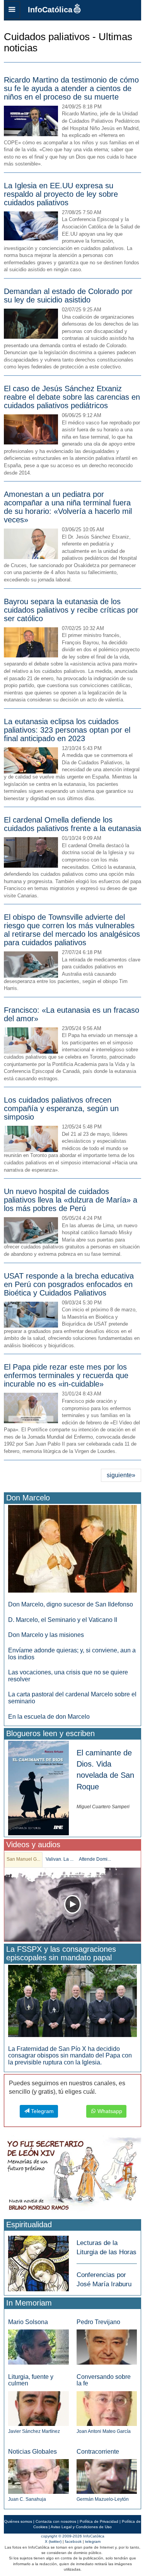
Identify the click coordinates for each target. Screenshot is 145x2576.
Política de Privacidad (99, 2521)
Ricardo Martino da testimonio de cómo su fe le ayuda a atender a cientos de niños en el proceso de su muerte (71, 88)
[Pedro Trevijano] (107, 2347)
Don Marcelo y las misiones (46, 1635)
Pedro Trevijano (98, 2322)
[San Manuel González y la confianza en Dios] (72, 1905)
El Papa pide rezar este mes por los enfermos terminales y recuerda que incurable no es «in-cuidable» (66, 1375)
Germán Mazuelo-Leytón (103, 2499)
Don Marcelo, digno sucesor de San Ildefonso (71, 1604)
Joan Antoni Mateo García (104, 2431)
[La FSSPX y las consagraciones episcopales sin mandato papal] (72, 2001)
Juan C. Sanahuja (27, 2499)
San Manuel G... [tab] (23, 1859)
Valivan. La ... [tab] (60, 1859)
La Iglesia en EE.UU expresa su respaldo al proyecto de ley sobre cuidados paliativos (61, 194)
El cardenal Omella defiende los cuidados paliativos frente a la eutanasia (72, 824)
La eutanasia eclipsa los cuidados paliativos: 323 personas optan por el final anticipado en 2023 (67, 730)
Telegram (42, 2111)
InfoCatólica (50, 10)
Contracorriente (98, 2452)
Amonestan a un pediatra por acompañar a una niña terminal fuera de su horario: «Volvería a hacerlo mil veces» (68, 507)
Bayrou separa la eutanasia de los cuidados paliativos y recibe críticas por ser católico (71, 610)
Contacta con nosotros (56, 2521)
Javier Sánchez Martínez (34, 2431)
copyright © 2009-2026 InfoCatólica (73, 2536)
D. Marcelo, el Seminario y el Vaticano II (63, 1620)
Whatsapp (109, 2111)
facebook (73, 2541)
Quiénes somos (18, 2521)
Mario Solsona (28, 2322)
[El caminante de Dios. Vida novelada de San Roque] (38, 1788)
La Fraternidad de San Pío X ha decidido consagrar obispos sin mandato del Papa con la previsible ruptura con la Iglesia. (70, 2056)
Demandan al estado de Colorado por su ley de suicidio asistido (68, 296)
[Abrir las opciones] (12, 10)
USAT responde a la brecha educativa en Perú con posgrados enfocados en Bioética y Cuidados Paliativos (69, 1284)
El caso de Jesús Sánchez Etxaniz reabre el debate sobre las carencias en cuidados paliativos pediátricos (72, 397)
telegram (93, 2541)
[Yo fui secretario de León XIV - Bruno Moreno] (72, 2176)
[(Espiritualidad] (38, 2261)
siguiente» (121, 1475)
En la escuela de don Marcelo (49, 1717)
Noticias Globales (32, 2452)
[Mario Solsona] (38, 2347)
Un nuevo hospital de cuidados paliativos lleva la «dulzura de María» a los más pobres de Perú (71, 1200)
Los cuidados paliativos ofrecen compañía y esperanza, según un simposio (61, 1108)
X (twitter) (53, 2541)
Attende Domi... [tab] (95, 1859)
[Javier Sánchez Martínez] (38, 2408)
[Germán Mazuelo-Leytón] (107, 2476)
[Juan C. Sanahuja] (38, 2476)
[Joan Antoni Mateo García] (107, 2408)
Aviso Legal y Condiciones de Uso (81, 2527)
